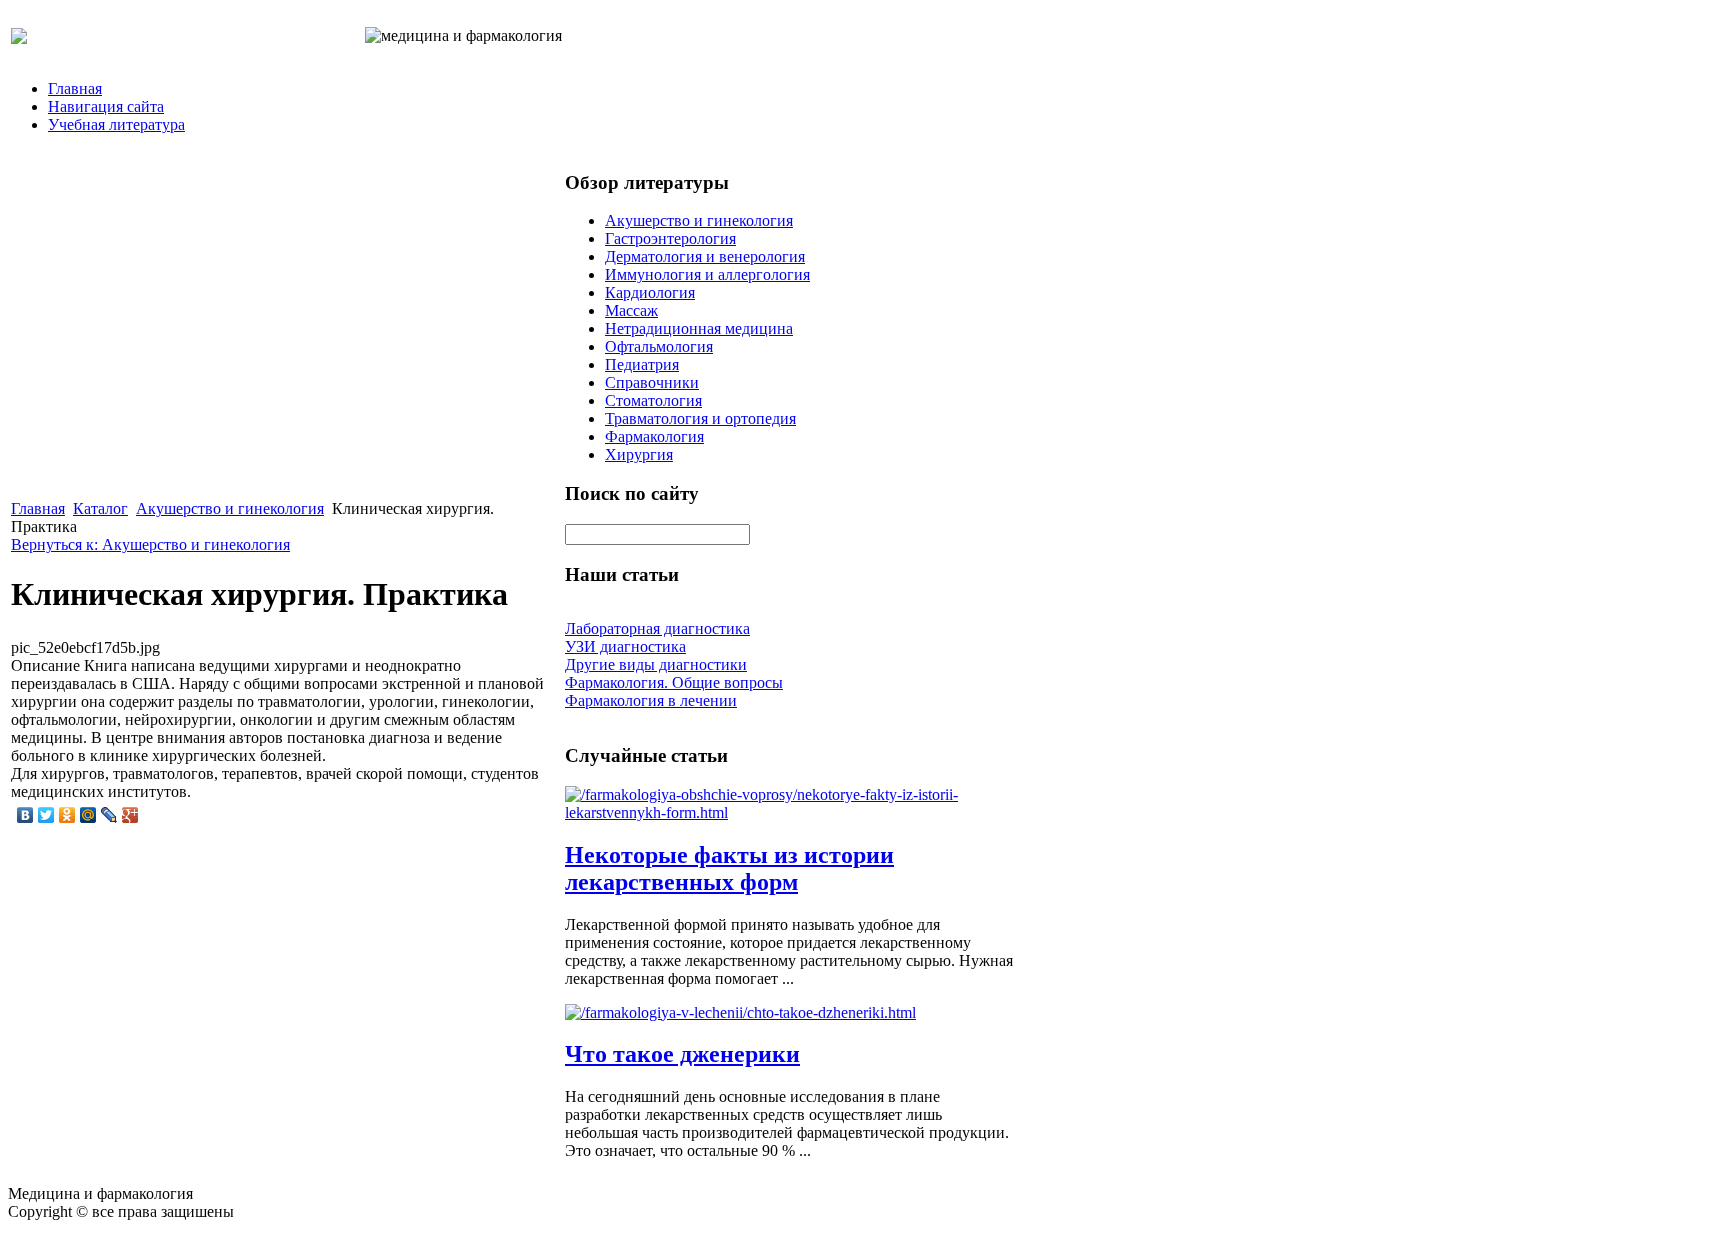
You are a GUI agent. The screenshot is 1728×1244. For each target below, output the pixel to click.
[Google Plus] (130, 815)
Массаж (631, 310)
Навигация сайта (106, 106)
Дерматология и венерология (705, 256)
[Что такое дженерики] (740, 1012)
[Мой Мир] (88, 815)
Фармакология (654, 436)
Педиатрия (642, 364)
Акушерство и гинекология (230, 508)
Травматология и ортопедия (700, 418)
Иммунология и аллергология (707, 274)
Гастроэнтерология (670, 238)
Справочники (652, 382)
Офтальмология (659, 346)
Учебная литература (116, 124)
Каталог (100, 508)
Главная (75, 88)
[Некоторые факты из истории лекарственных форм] (790, 812)
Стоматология (653, 400)
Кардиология (650, 292)
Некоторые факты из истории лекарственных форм (729, 868)
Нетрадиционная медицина (699, 328)
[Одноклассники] (67, 815)
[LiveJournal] (109, 815)
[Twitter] (46, 815)
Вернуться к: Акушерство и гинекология (150, 544)
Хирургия (639, 454)
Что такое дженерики (682, 1054)
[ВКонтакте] (25, 815)
